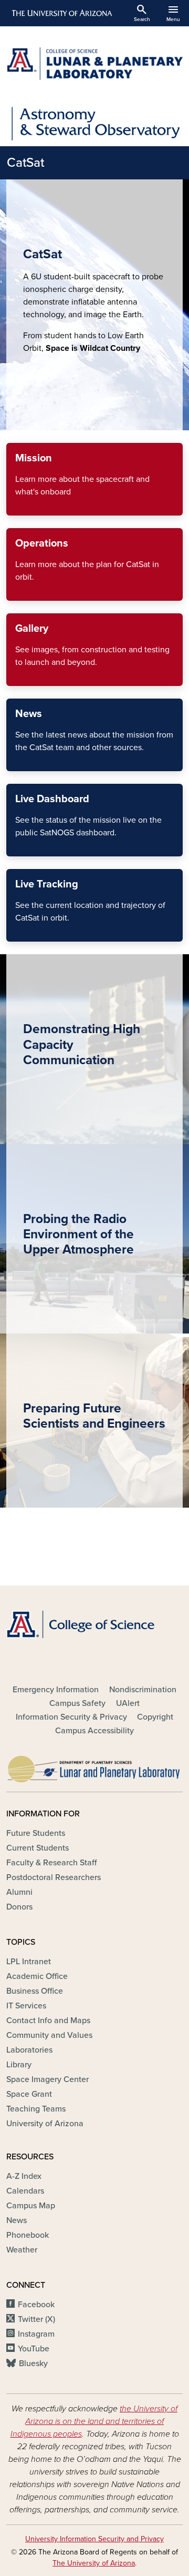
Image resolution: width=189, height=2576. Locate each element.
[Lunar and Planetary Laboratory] (94, 1766)
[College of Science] (94, 1624)
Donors (19, 1907)
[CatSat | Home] (94, 64)
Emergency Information (56, 1690)
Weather (22, 2250)
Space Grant (29, 2094)
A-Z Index (24, 2176)
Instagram (36, 2334)
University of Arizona (45, 2124)
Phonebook (28, 2235)
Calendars (25, 2191)
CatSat (25, 163)
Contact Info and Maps (48, 2021)
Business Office (35, 1991)
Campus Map (31, 2206)
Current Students (38, 1848)
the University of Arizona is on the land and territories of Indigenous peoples (94, 2421)
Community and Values (49, 2035)
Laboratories (29, 2050)
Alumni (19, 1892)
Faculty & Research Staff (51, 1863)
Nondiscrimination (143, 1690)
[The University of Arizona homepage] (61, 13)
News (17, 2220)
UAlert (128, 1703)
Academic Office (37, 1976)
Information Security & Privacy (71, 1717)
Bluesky (33, 2363)
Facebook (36, 2305)
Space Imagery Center (48, 2079)
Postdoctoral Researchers (54, 1877)
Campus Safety (77, 1703)
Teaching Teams (36, 2109)
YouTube (34, 2349)
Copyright (155, 1717)
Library (19, 2065)
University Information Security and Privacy (94, 2539)
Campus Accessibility (94, 1731)
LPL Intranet (29, 1962)
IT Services (26, 2006)
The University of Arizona (94, 2563)
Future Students (36, 1833)
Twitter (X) (36, 2319)
